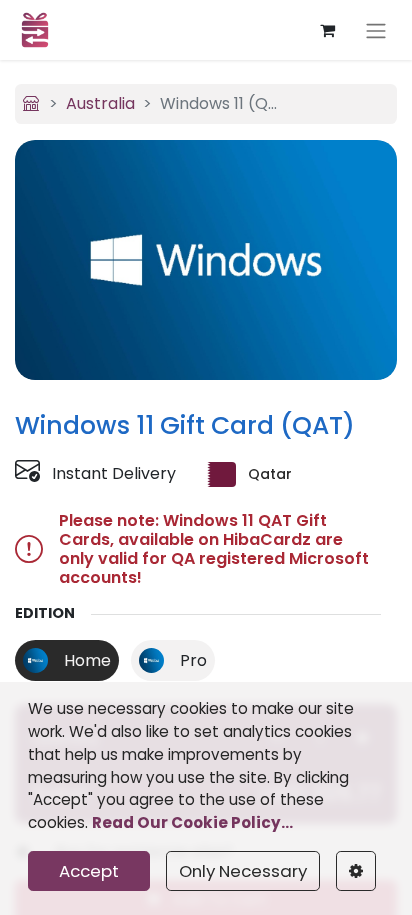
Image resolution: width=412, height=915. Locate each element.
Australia (100, 103)
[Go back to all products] (31, 103)
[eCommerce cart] (327, 30)
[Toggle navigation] (376, 30)
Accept (89, 871)
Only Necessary (243, 871)
